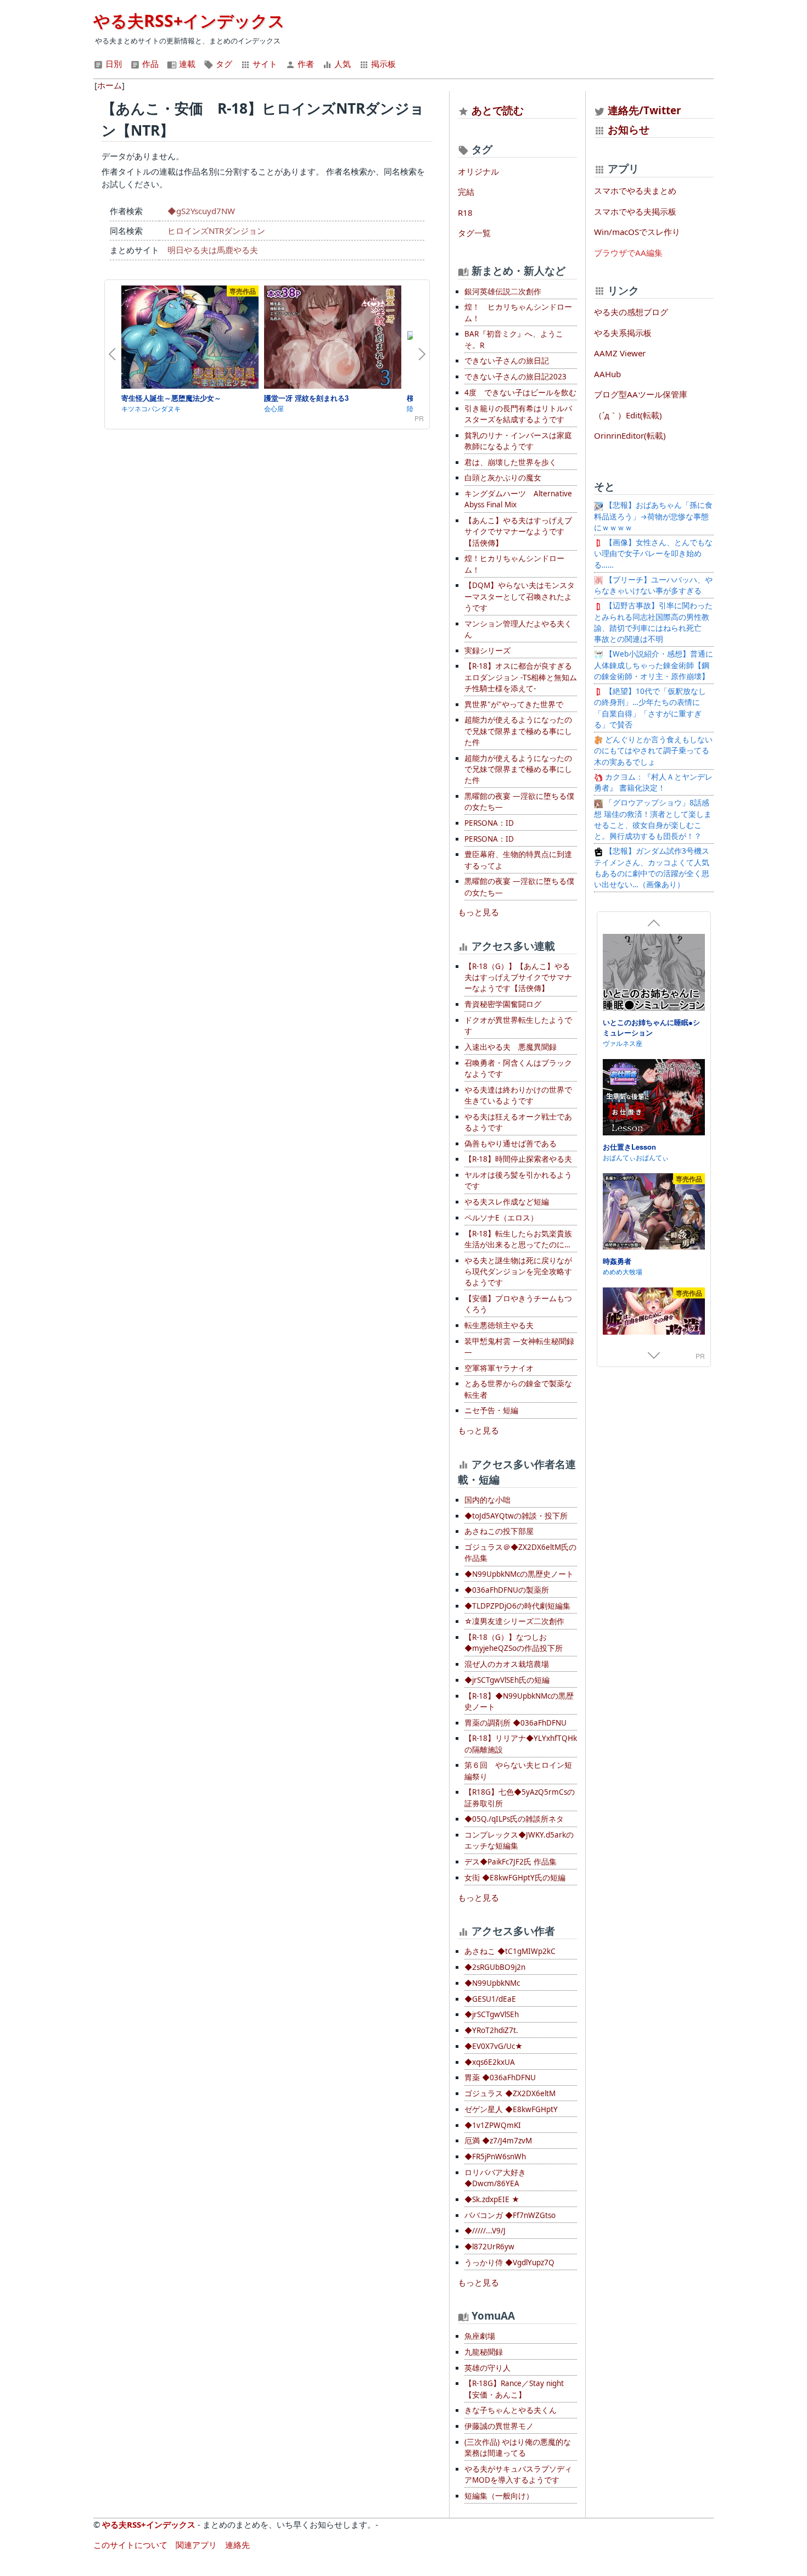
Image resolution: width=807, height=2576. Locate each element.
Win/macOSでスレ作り (637, 232)
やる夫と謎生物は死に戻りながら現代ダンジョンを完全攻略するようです (518, 1272)
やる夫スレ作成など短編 (507, 1202)
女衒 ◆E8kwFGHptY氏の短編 (515, 1878)
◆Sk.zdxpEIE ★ (492, 2199)
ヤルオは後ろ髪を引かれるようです (518, 1180)
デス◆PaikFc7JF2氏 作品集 (511, 1862)
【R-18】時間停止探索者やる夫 (518, 1159)
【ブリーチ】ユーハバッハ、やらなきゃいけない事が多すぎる (653, 585)
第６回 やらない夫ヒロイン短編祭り (518, 1771)
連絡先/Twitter (643, 110)
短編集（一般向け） (499, 2496)
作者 (305, 64)
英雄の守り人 (487, 2368)
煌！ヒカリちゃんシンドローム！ (514, 564)
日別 (113, 64)
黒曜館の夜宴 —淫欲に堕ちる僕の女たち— (519, 802)
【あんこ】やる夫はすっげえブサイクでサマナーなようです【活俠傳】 (518, 532)
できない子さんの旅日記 (507, 361)
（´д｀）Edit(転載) (628, 415)
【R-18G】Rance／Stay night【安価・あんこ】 (514, 2389)
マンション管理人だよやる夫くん (518, 629)
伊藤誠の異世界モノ (499, 2426)
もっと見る (478, 912)
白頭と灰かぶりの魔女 (503, 478)
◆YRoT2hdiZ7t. (491, 2030)
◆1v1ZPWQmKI (493, 2125)
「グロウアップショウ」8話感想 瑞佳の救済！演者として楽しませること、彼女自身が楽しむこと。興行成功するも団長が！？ (653, 819)
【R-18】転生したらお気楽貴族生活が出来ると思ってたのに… (518, 1239)
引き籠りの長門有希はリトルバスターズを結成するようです (518, 414)
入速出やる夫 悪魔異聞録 (511, 1047)
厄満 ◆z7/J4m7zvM (498, 2141)
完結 (466, 192)
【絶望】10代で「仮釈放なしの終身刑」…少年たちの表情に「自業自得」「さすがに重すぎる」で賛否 (650, 708)
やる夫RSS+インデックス (189, 21)
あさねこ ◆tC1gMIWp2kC (510, 1951)
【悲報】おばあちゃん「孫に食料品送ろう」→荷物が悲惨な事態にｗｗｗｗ (653, 516)
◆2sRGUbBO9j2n (495, 1967)
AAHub (607, 374)
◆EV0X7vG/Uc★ (494, 2046)
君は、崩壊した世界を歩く (511, 462)
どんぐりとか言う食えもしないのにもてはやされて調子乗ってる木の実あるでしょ (653, 751)
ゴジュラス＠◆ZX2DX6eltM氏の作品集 (520, 1553)
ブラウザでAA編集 (628, 253)
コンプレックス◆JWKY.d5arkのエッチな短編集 (519, 1840)
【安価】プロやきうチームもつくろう (518, 1304)
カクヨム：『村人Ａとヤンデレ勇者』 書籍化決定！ (653, 782)
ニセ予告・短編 (491, 1410)
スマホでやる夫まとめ (635, 191)
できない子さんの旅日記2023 (515, 377)
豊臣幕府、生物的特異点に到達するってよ (518, 860)
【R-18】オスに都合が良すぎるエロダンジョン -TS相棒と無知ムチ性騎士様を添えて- (521, 677)
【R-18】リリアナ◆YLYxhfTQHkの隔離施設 (521, 1744)
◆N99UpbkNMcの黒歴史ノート (519, 1574)
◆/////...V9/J (485, 2231)
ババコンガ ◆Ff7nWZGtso (510, 2215)
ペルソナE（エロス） (501, 1218)
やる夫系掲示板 (623, 333)
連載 (186, 64)
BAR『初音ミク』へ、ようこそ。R (514, 339)
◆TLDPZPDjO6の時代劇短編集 (517, 1606)
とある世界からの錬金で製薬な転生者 (518, 1389)
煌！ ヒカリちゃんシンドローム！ (518, 312)
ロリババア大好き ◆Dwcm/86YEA (495, 2178)
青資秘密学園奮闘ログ (503, 1004)
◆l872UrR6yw (489, 2247)
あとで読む (498, 110)
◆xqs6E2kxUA (490, 2062)
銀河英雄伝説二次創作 (503, 292)
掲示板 (382, 64)
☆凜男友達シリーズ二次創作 (514, 1621)
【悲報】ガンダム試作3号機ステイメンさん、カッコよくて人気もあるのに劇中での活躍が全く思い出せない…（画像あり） (652, 868)
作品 (149, 64)
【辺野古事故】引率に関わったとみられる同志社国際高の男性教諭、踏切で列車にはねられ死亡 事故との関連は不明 (653, 622)
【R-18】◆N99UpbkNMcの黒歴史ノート (519, 1701)
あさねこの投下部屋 (499, 1531)
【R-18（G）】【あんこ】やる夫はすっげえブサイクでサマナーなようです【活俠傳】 (518, 978)
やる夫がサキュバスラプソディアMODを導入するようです (518, 2474)
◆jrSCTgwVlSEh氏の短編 (507, 1680)
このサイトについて (130, 2545)
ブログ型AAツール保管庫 (641, 394)
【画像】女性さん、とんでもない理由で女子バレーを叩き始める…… (653, 554)
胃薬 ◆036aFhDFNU (500, 2077)
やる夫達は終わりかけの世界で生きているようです (518, 1095)
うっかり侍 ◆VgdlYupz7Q (509, 2263)
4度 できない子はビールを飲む (520, 393)
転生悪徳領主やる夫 (499, 1325)
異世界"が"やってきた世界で (514, 704)
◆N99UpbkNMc (492, 1983)
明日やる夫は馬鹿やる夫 (213, 250)
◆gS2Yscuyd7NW (201, 211)
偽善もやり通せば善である (511, 1144)
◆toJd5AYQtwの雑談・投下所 (516, 1516)
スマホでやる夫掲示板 (635, 211)
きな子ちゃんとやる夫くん (511, 2410)
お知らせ (629, 129)
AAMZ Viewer (620, 353)
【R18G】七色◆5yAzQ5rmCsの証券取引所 (520, 1797)
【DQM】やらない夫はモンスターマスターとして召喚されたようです (520, 597)
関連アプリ (196, 2545)
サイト (264, 64)
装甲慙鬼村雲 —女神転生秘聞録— (519, 1347)
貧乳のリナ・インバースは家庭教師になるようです (518, 441)
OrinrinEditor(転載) (630, 435)
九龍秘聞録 (484, 2352)
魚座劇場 (480, 2336)
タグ (223, 64)
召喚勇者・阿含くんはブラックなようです (518, 1068)
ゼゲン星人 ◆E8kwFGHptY (511, 2109)
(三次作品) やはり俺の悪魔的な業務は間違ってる (518, 2448)
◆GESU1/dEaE (490, 1999)
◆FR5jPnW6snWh (495, 2157)
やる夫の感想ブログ (631, 312)
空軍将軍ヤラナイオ (499, 1368)
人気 (341, 64)
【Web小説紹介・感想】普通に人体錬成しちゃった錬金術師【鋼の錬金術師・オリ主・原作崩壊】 (654, 665)
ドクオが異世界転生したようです (518, 1026)
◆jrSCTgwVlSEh (492, 2014)
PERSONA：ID (489, 823)
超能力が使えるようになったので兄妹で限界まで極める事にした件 (518, 731)
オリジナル (478, 171)
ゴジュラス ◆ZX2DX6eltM (510, 2093)
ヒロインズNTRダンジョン (216, 231)
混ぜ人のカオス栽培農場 (507, 1664)
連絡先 (237, 2545)
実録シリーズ (487, 651)
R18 (465, 212)
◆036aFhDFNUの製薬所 (507, 1590)
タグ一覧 (474, 233)
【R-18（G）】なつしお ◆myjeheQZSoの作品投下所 (514, 1643)
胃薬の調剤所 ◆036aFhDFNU (515, 1723)
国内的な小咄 (487, 1500)
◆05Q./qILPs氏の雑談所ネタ (514, 1819)
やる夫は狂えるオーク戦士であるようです (518, 1122)
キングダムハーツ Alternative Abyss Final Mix (518, 499)
